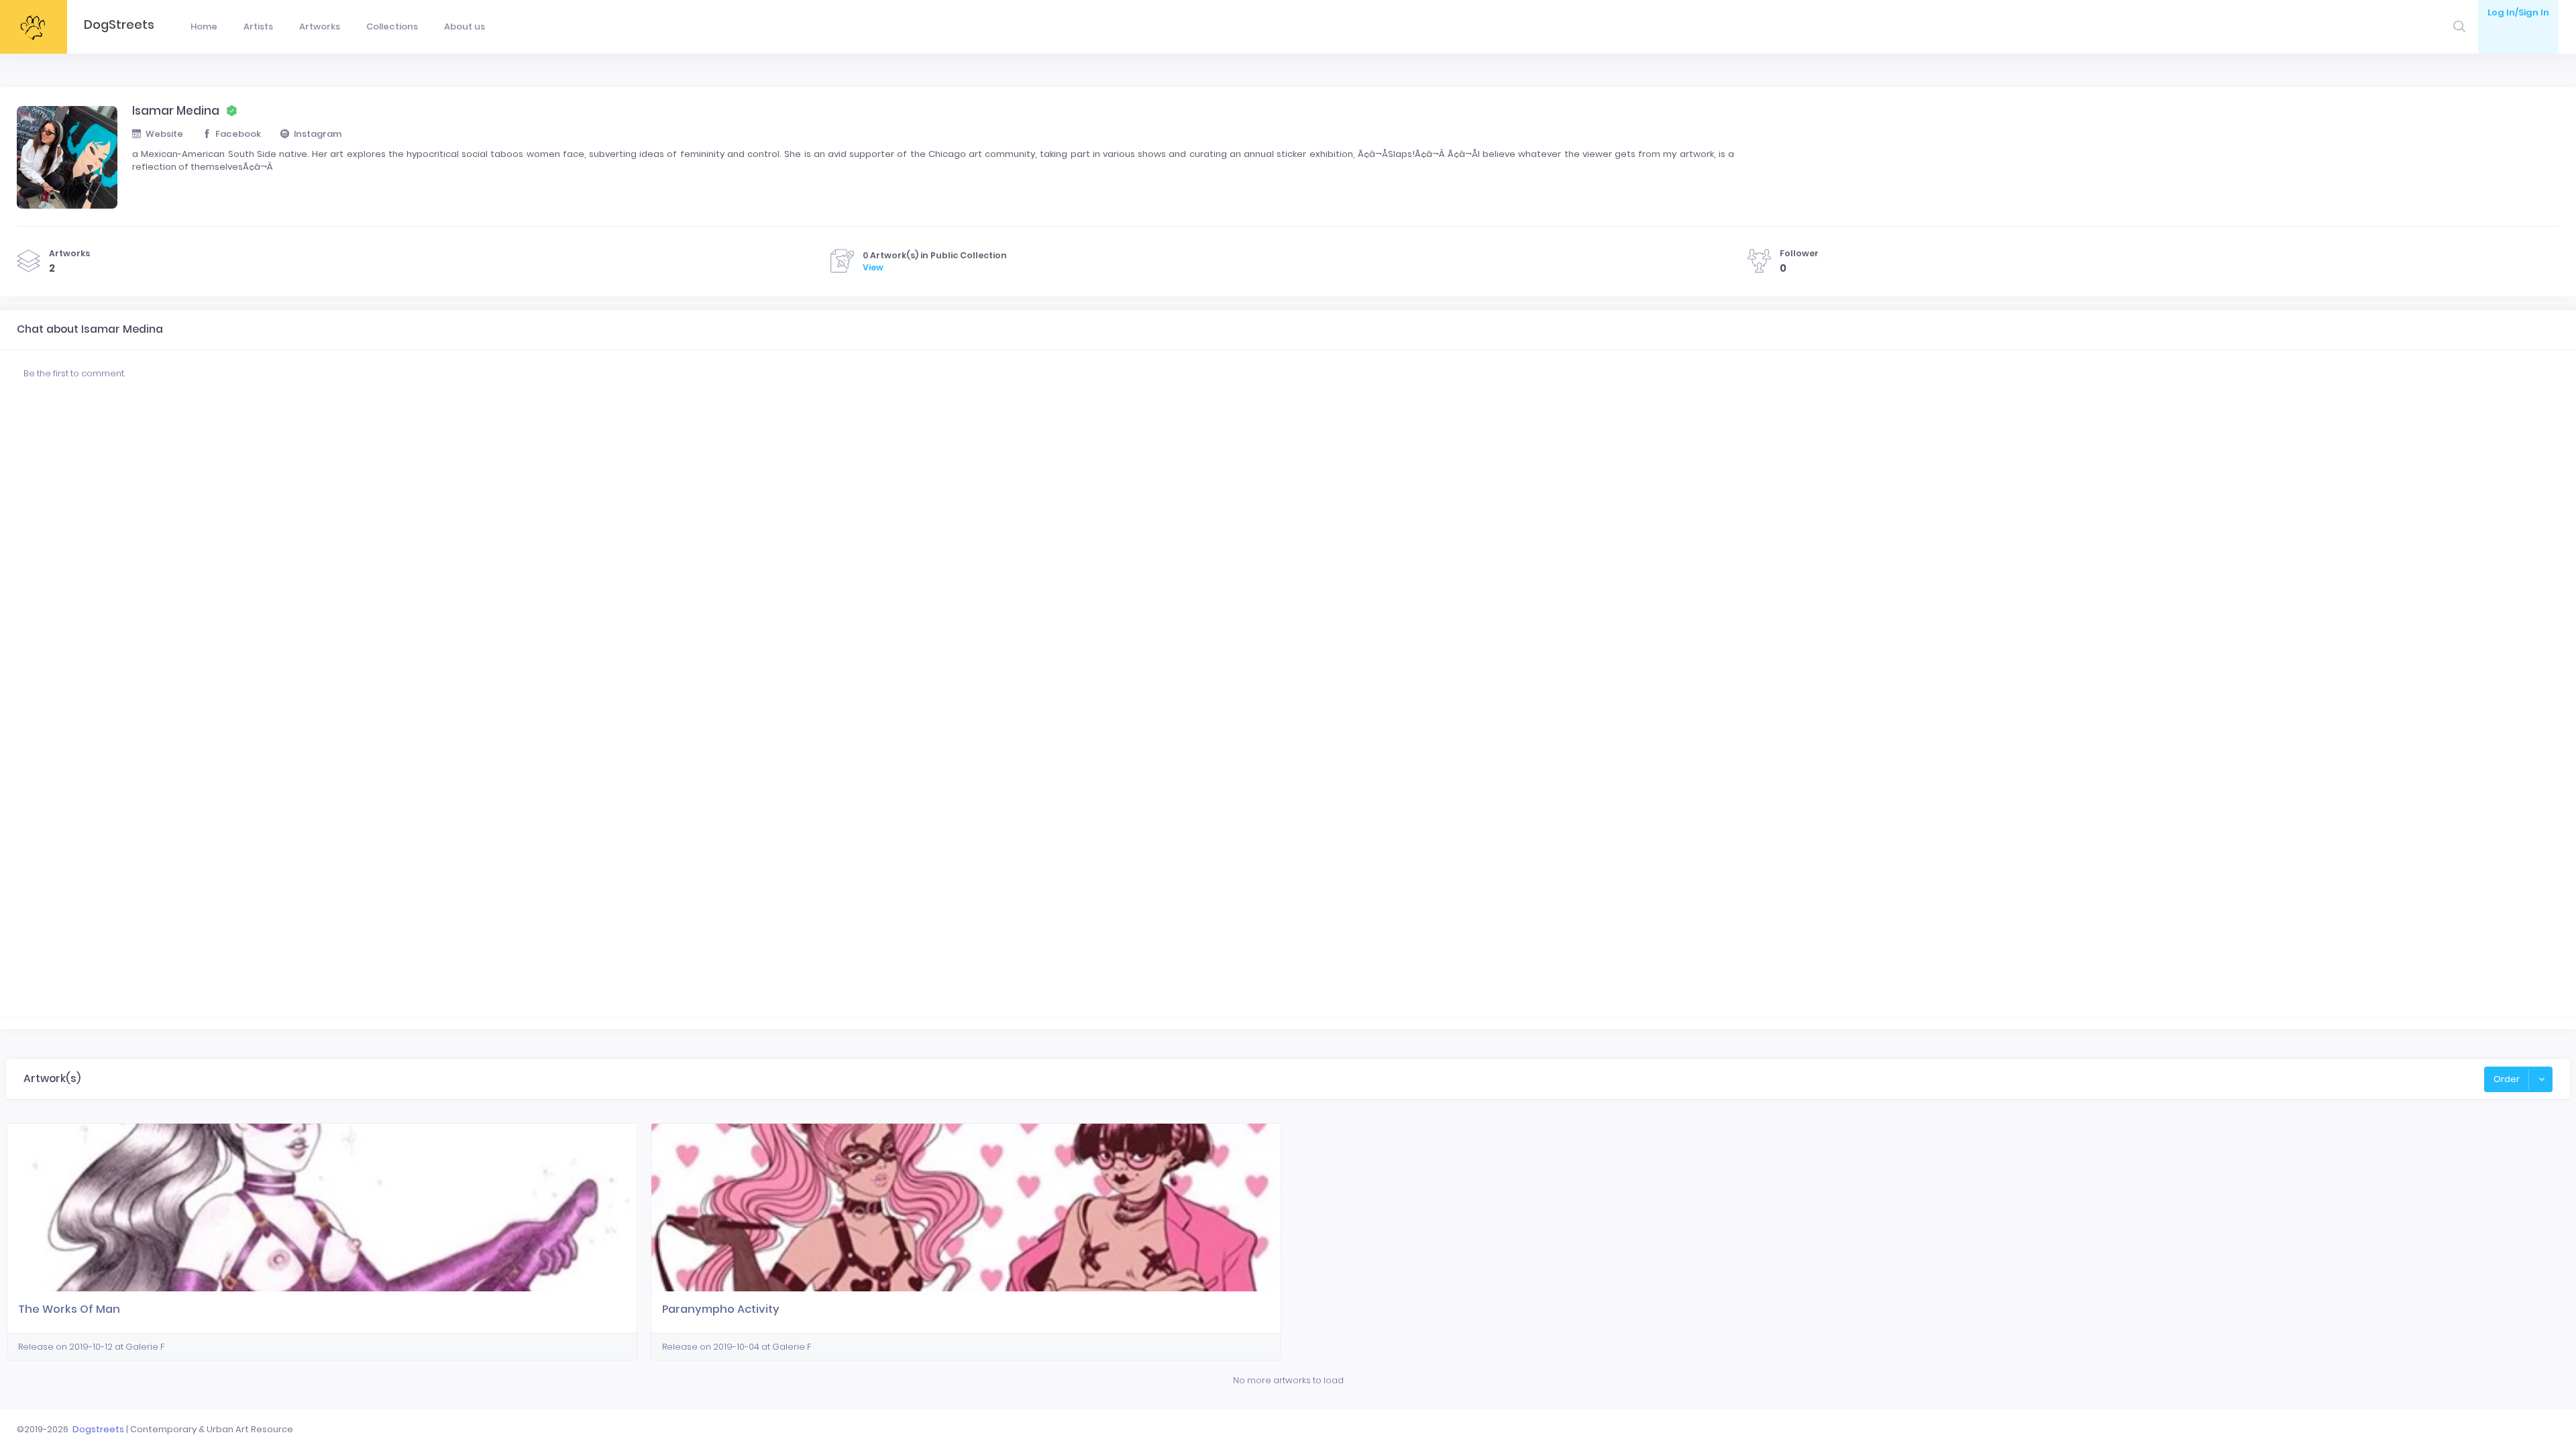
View (873, 267)
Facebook (238, 134)
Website (164, 134)
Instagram (318, 134)
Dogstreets (98, 1429)
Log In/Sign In (2518, 12)
